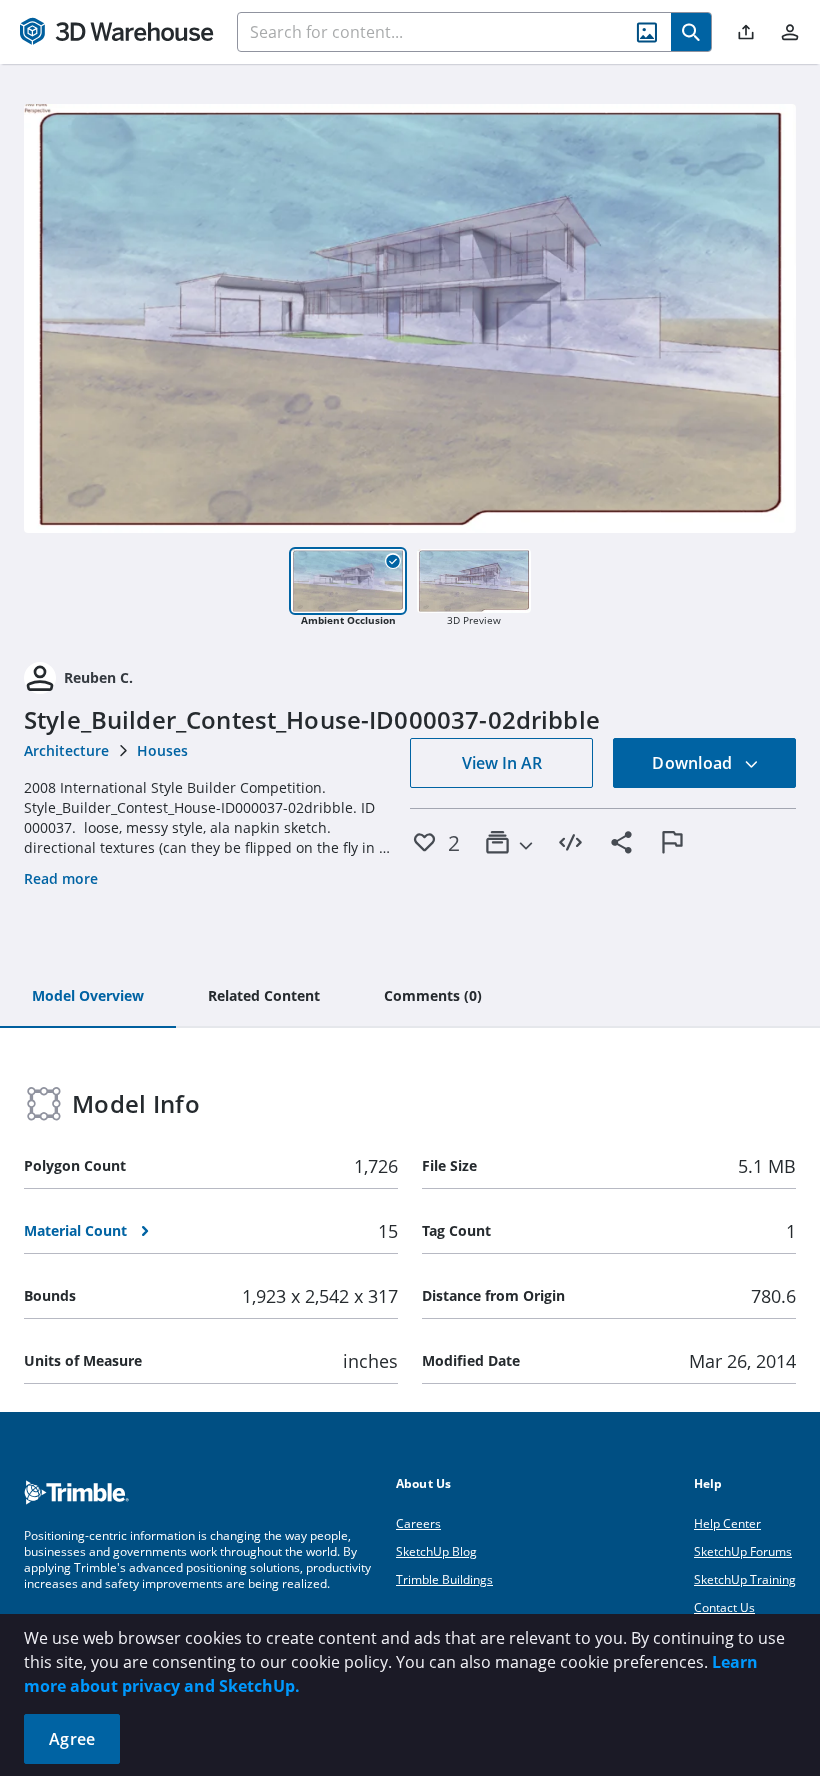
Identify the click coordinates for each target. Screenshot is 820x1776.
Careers (418, 1523)
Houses (162, 750)
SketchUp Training (745, 1579)
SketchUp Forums (743, 1551)
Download (694, 763)
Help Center (727, 1523)
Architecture (66, 750)
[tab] (88, 997)
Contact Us (724, 1607)
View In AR (502, 763)
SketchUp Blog (436, 1551)
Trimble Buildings (444, 1579)
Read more (61, 878)
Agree (72, 1739)
